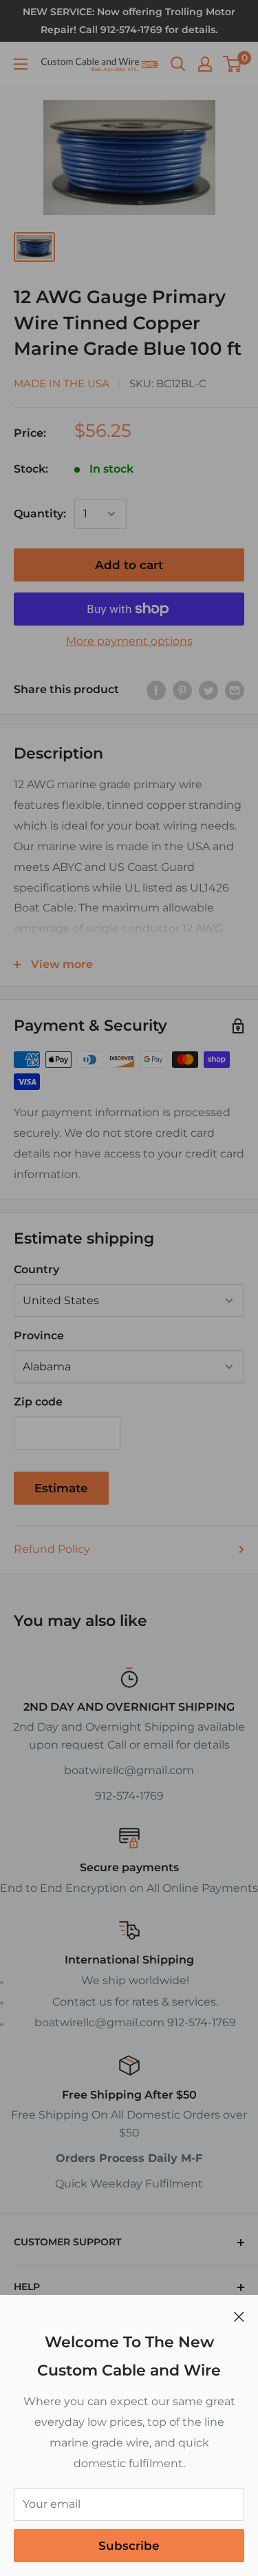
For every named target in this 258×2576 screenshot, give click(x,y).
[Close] (239, 2316)
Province (39, 1336)
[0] (233, 64)
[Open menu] (21, 64)
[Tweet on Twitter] (208, 690)
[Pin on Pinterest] (182, 690)
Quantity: (40, 514)
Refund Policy (52, 1549)
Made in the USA (62, 383)
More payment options (129, 641)
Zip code (38, 1402)
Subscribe (129, 2546)
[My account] (205, 64)
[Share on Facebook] (156, 690)
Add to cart (129, 565)
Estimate (61, 1488)
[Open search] (178, 64)
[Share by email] (235, 690)
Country (36, 1269)
